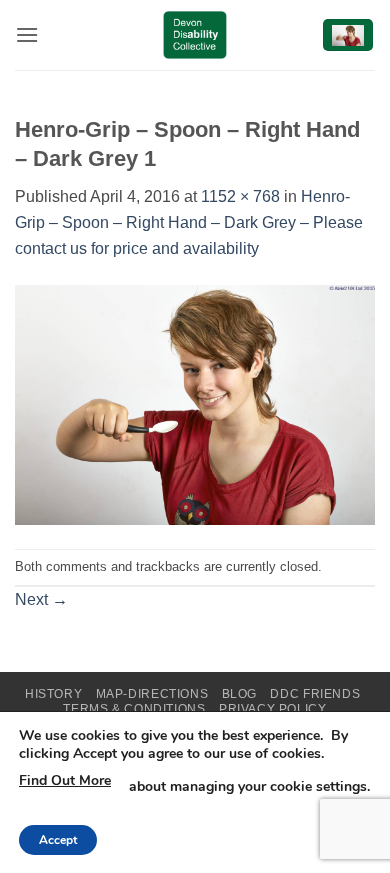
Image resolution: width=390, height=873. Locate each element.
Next (41, 599)
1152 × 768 (240, 196)
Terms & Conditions (134, 709)
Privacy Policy (273, 709)
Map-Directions (152, 694)
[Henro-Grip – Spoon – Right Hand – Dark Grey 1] (195, 403)
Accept (58, 840)
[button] (27, 34)
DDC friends (315, 694)
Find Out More (65, 780)
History (53, 694)
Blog (239, 694)
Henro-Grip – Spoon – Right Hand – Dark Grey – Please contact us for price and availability (189, 222)
